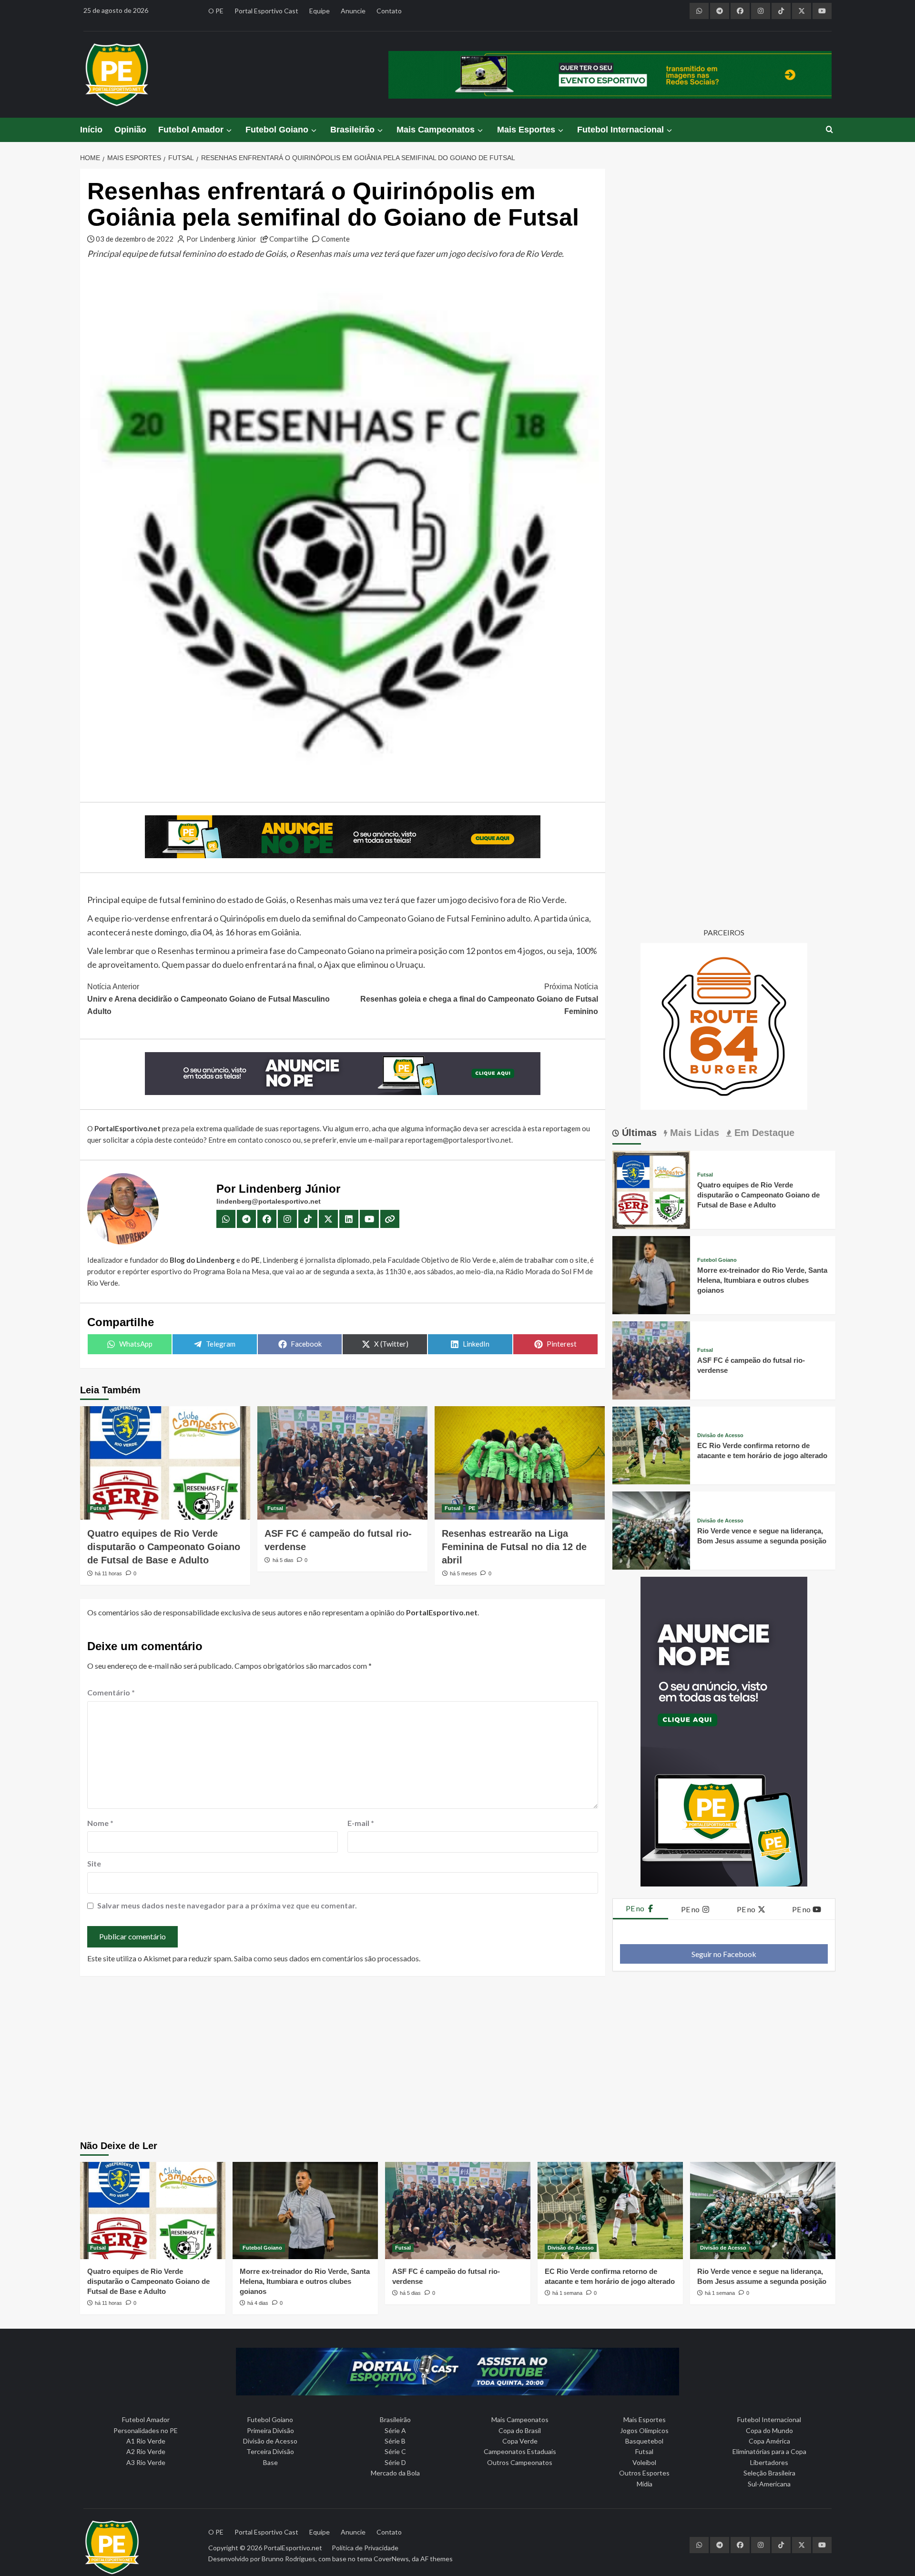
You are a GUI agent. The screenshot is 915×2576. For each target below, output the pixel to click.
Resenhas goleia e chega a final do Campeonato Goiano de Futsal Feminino (479, 999)
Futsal (98, 1508)
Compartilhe (289, 239)
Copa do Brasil (520, 2430)
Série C (395, 2451)
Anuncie (353, 11)
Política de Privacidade (365, 2548)
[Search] (829, 130)
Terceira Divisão (270, 2451)
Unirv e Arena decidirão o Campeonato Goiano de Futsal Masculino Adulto (208, 999)
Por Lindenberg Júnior (221, 239)
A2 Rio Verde (146, 2451)
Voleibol (644, 2462)
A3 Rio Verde (146, 2462)
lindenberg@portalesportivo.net (269, 1201)
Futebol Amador (191, 130)
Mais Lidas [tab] (693, 1133)
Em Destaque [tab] (763, 1133)
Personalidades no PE (146, 2430)
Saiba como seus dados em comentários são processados (326, 1958)
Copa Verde (520, 2441)
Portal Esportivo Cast (266, 11)
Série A (395, 2430)
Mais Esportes (526, 130)
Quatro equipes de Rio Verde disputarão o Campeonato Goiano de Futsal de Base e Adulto (164, 1547)
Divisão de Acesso (720, 1435)
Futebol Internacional (620, 130)
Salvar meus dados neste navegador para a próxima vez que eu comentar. (227, 1905)
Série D (395, 2462)
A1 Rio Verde (146, 2441)
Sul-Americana (769, 2484)
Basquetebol (644, 2441)
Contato (389, 11)
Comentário (111, 1692)
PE (472, 1508)
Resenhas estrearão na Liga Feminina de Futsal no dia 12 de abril (514, 1547)
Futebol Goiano (277, 130)
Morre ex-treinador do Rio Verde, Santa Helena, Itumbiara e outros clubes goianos (762, 1280)
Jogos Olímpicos (644, 2430)
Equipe (320, 11)
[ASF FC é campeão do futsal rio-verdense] (342, 1463)
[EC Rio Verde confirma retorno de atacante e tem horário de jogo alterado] (651, 1445)
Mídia (645, 2484)
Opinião (130, 130)
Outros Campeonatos (520, 2462)
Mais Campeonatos (436, 130)
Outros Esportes (644, 2473)
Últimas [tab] (638, 1133)
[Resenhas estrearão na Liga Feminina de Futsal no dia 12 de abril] (520, 1463)
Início (91, 130)
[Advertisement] (457, 2059)
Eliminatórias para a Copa (769, 2451)
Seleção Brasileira (769, 2473)
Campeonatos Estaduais (520, 2451)
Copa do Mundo (769, 2430)
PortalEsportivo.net (293, 2548)
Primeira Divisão (270, 2430)
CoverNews (391, 2559)
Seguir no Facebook (724, 1954)
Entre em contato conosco (250, 1140)
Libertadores (769, 2462)
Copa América (769, 2441)
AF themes (437, 2559)
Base (270, 2462)
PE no (636, 1908)
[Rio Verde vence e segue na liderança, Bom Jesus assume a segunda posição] (651, 1529)
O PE (216, 11)
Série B (395, 2441)
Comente (335, 239)
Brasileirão (352, 130)
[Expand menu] (229, 130)
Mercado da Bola (395, 2473)
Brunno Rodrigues (289, 2559)
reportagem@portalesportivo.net (458, 1140)
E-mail (361, 1823)
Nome (100, 1823)
